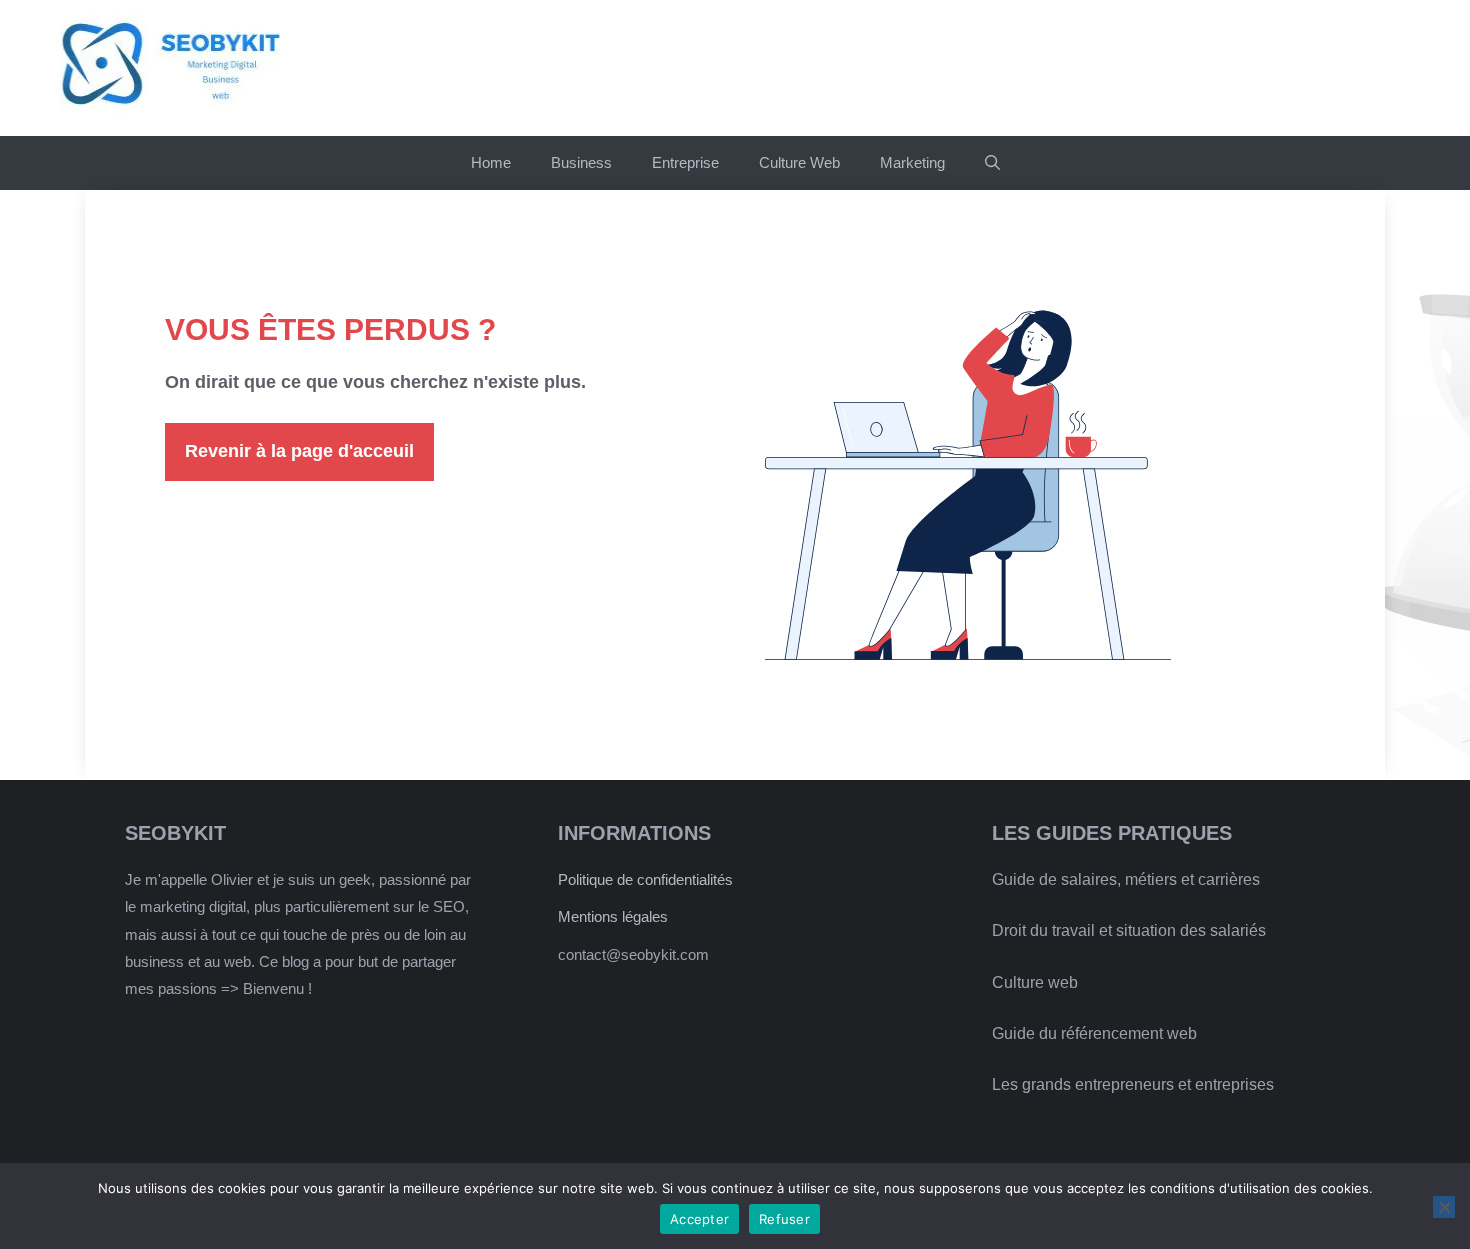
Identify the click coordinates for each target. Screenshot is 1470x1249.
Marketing (912, 162)
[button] (992, 163)
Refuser (784, 1219)
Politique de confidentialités (645, 879)
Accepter (699, 1219)
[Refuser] (1444, 1207)
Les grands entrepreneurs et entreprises (1133, 1084)
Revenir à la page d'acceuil (299, 451)
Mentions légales (613, 916)
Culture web (1035, 982)
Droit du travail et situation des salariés (1129, 930)
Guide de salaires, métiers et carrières (1126, 879)
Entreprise (685, 162)
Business (581, 162)
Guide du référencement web (1094, 1033)
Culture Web (799, 162)
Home (491, 162)
